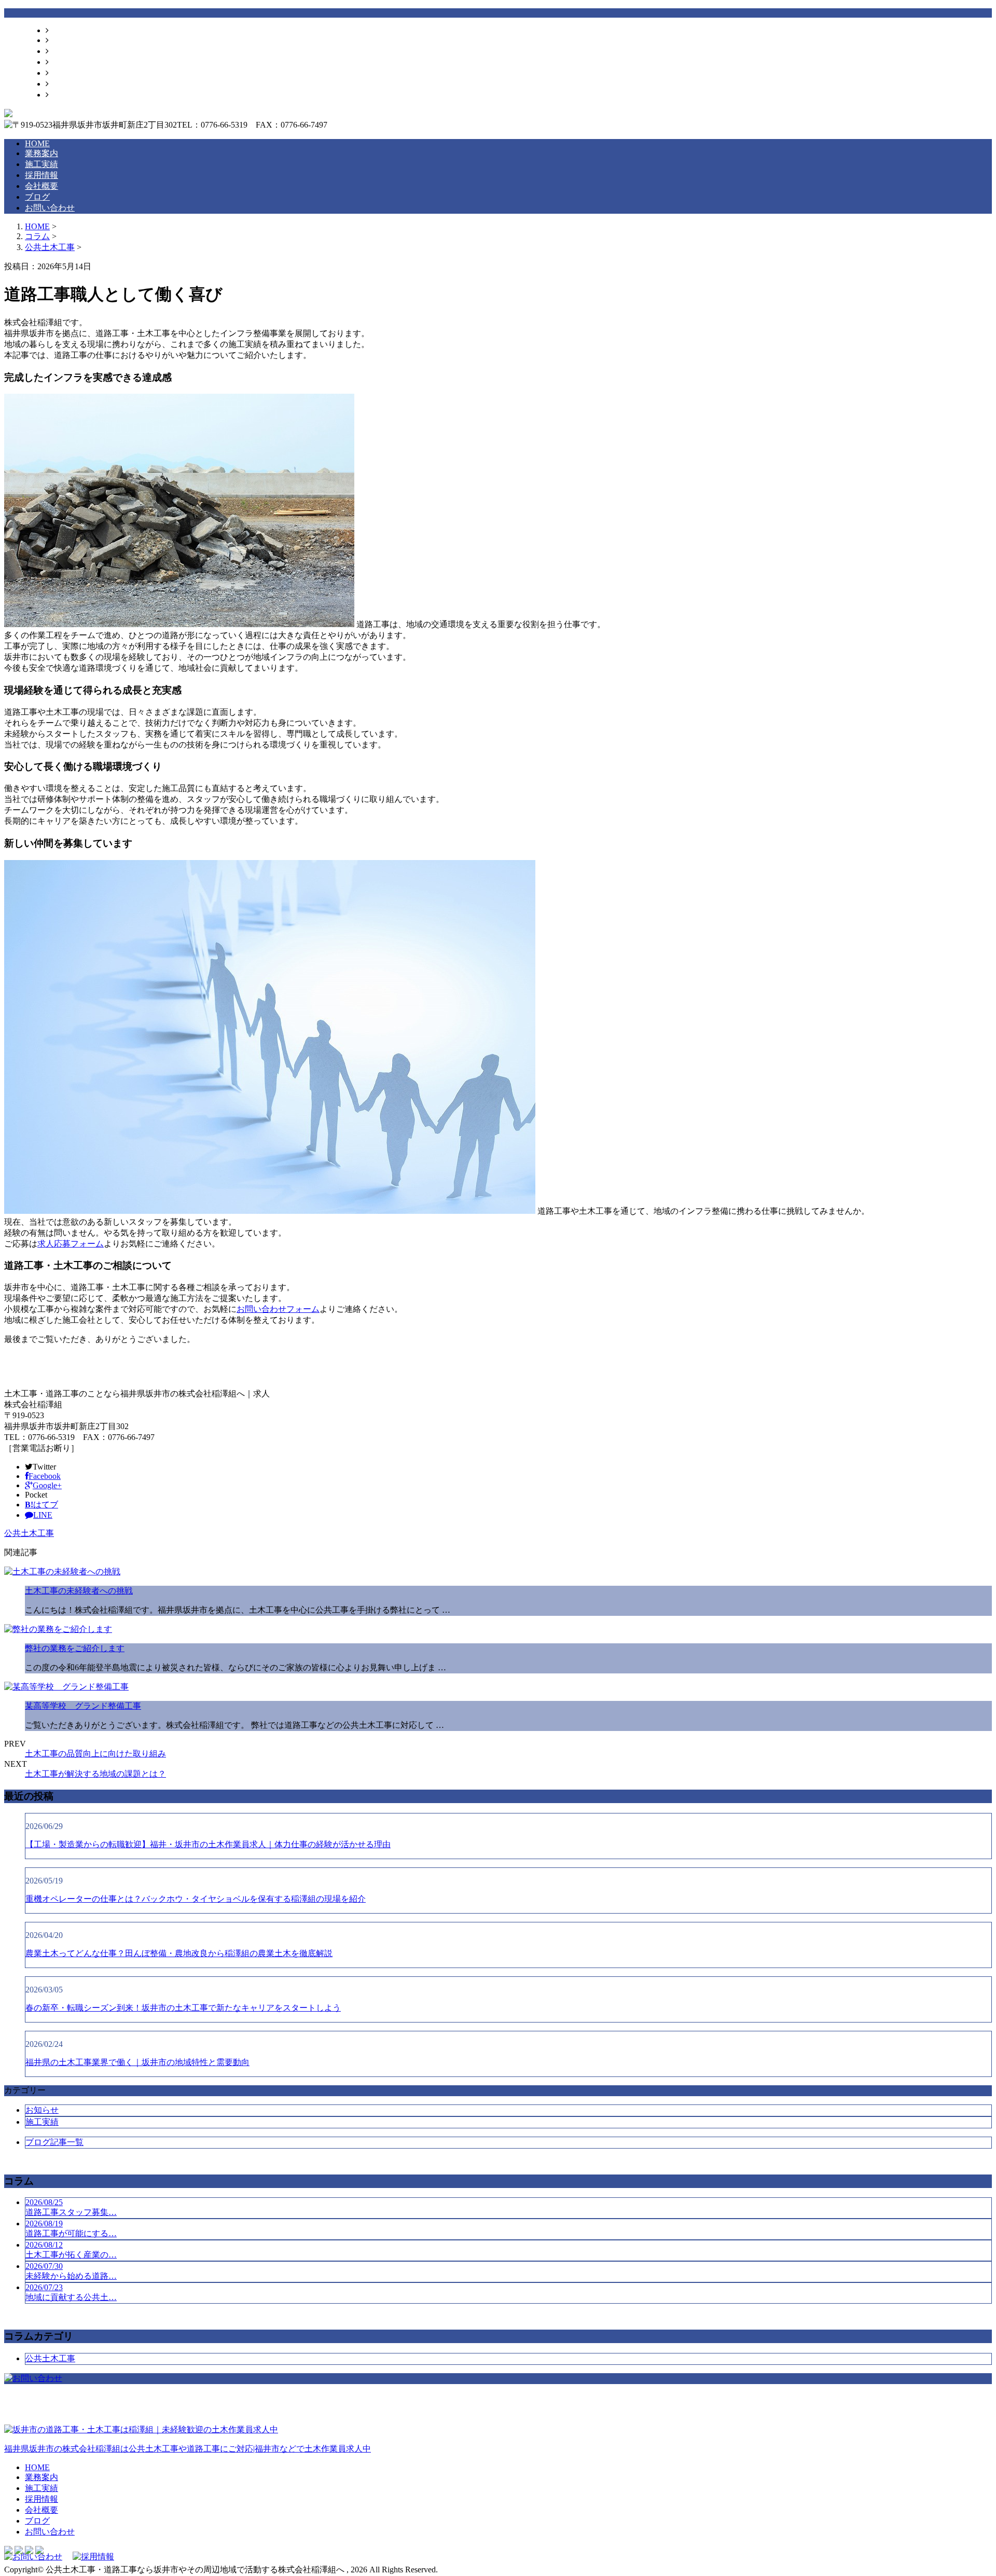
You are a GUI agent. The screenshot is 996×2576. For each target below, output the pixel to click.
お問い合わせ (74, 95)
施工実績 (65, 51)
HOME (61, 30)
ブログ (61, 84)
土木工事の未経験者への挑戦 (79, 1591)
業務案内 (65, 40)
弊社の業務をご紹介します (75, 1648)
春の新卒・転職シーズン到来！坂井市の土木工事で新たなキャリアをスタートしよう (183, 2008)
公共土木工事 (50, 247)
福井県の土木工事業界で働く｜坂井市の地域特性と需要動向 (137, 2062)
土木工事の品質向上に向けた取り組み (95, 1754)
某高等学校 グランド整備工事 (83, 1706)
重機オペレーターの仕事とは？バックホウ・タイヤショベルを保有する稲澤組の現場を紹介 (196, 1899)
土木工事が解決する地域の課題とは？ (95, 1774)
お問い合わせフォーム (278, 1309)
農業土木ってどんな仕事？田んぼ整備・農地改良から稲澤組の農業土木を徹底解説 (179, 1953)
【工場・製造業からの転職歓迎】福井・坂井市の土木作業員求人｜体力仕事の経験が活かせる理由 (208, 1844)
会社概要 (65, 73)
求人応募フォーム (71, 1244)
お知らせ (42, 2110)
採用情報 (65, 62)
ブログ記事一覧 (54, 2142)
